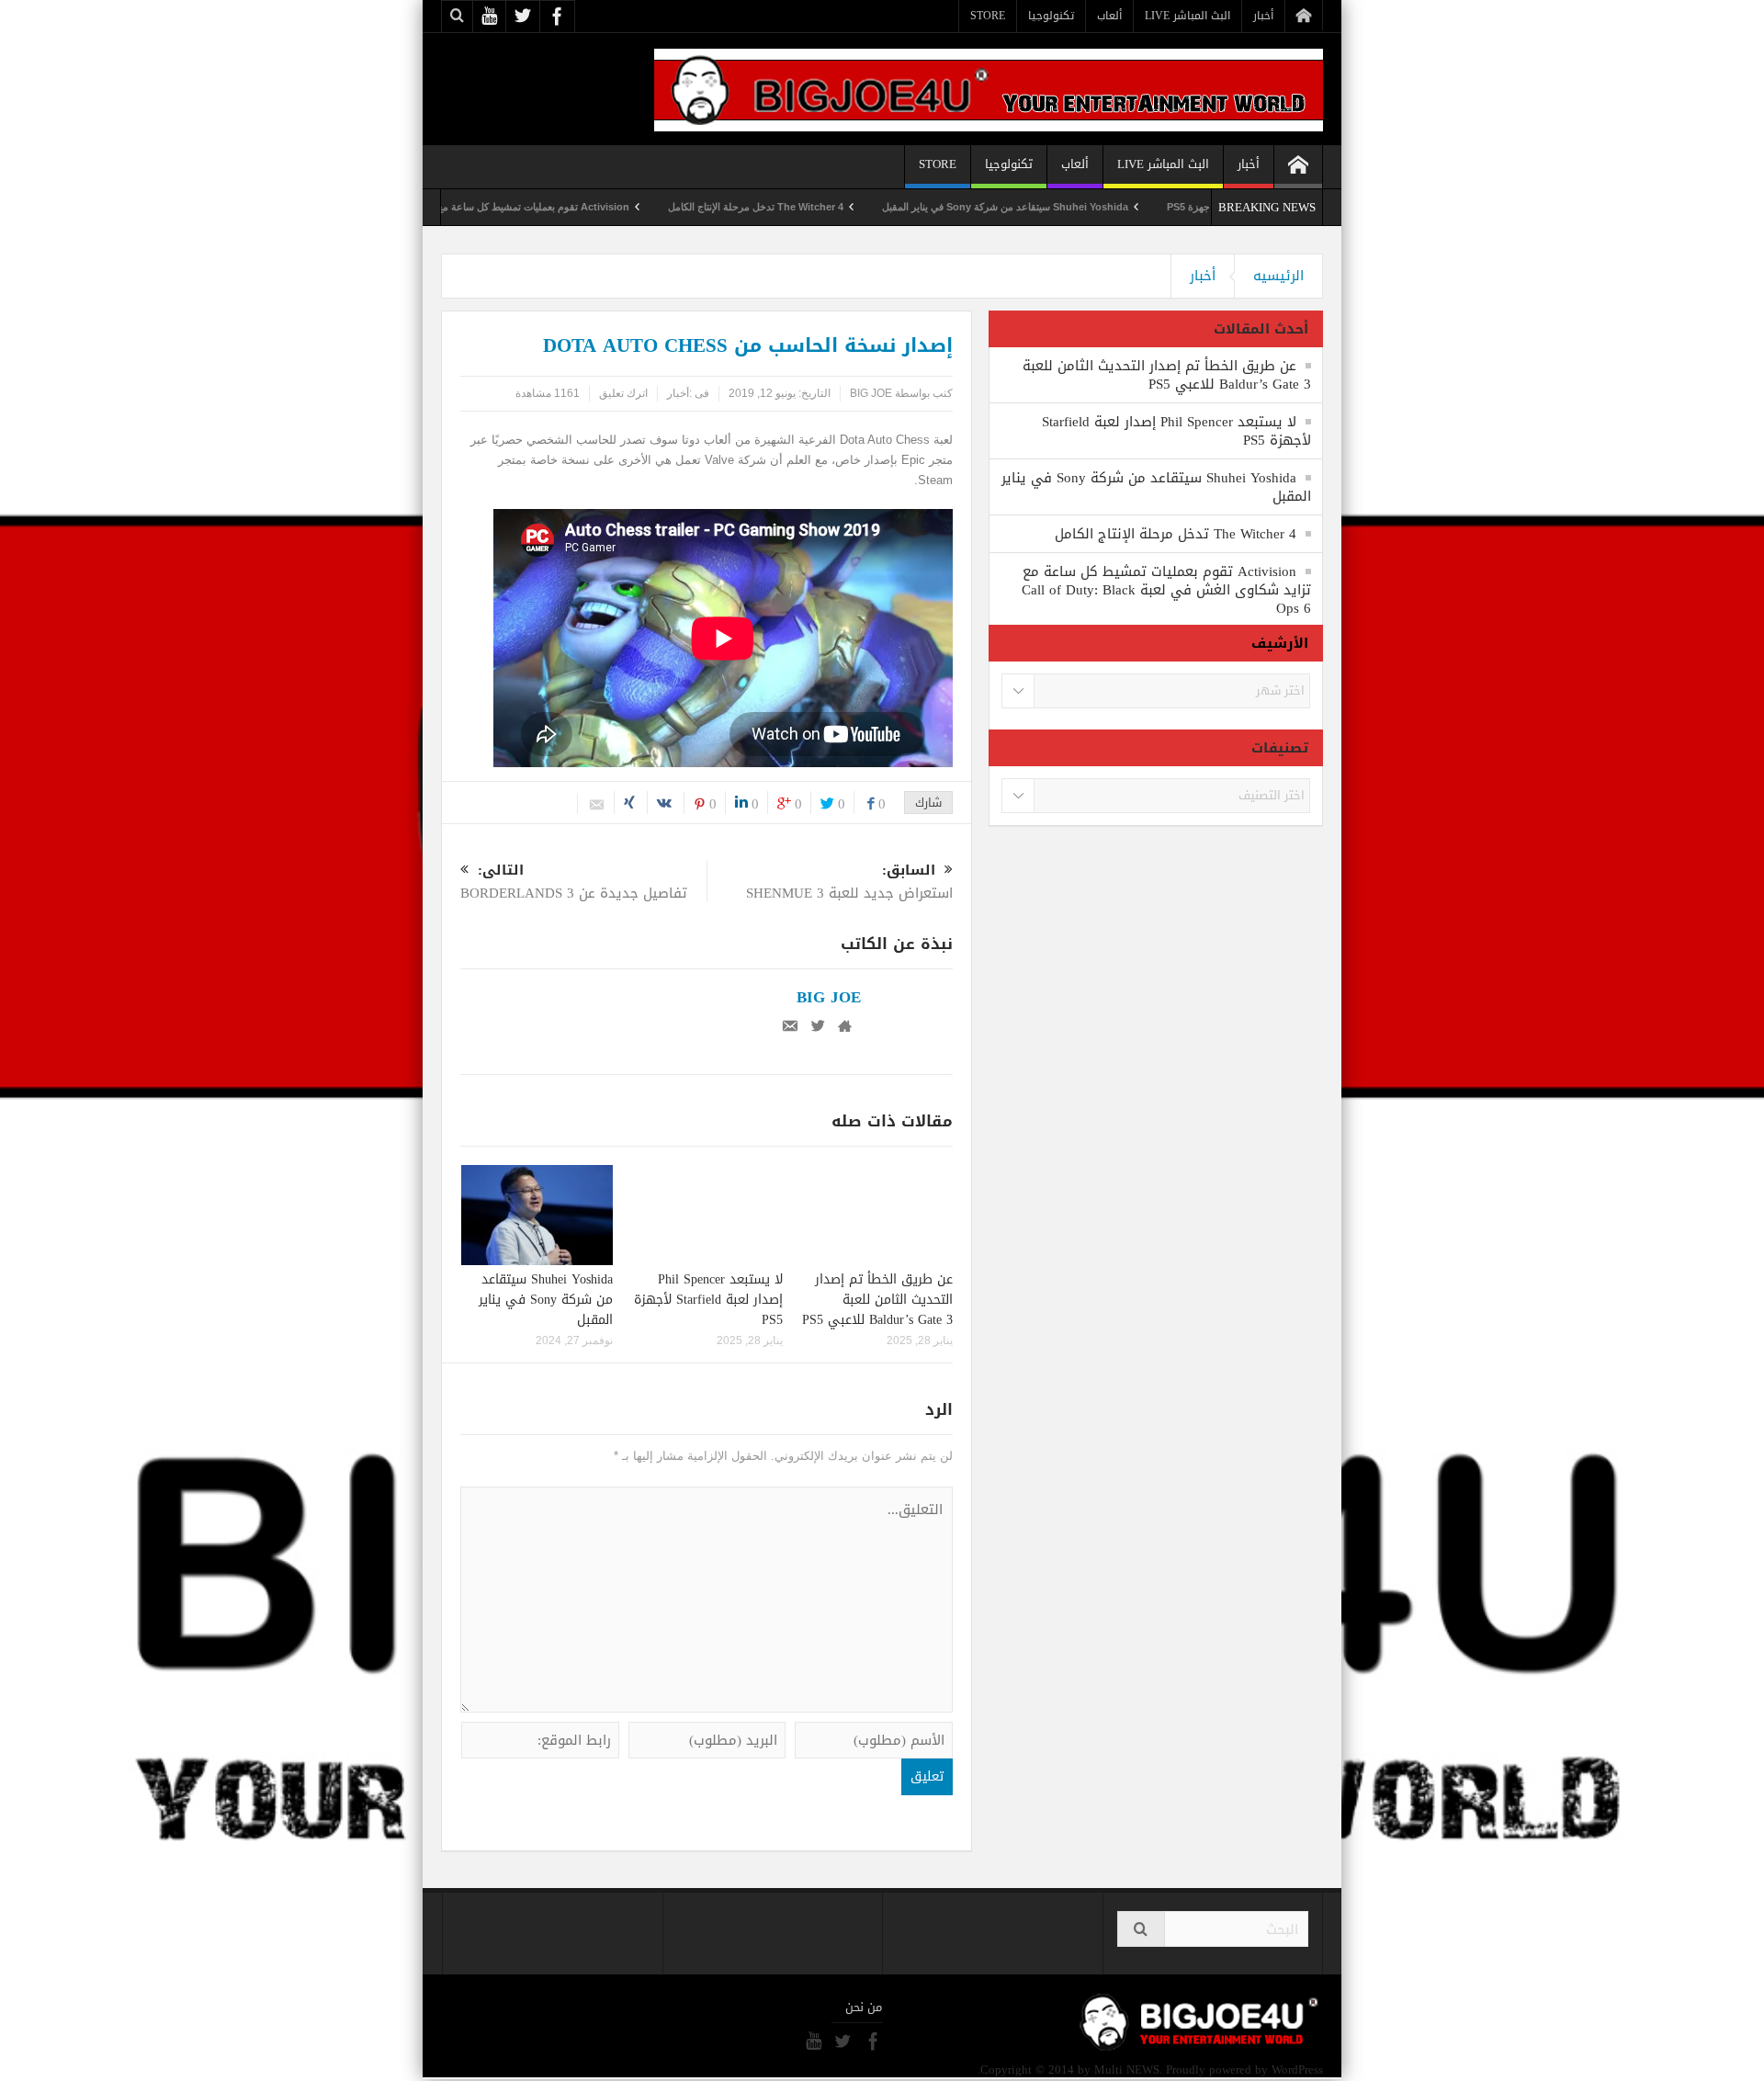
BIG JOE (871, 393)
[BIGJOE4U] (989, 89)
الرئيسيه (1278, 276)
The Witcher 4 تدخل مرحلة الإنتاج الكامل (821, 207)
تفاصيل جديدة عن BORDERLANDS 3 (574, 883)
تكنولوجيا (1051, 16)
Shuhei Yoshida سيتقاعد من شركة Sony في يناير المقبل (1070, 207)
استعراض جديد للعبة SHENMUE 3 (849, 883)
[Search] (1141, 1929)
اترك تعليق (623, 393)
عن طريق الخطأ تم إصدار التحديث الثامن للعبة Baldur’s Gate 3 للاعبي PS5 (877, 1300)
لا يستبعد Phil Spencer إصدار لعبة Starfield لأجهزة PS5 (708, 1300)
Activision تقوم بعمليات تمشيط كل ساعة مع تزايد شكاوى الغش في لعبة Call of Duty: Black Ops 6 (480, 207)
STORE (988, 16)
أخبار (1263, 16)
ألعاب (1109, 16)
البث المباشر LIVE (1187, 16)
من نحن (864, 2007)
